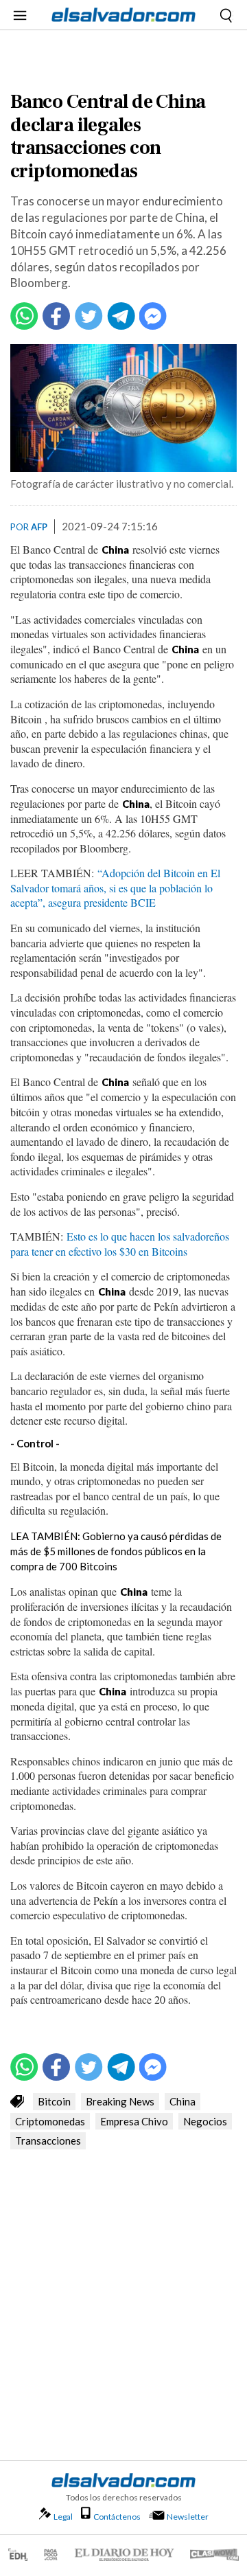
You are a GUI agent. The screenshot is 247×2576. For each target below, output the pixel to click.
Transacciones (48, 2140)
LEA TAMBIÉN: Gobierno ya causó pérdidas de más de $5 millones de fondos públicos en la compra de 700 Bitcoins (116, 1551)
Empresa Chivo (134, 2121)
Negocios (205, 2121)
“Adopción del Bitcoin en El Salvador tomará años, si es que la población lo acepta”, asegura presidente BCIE (115, 888)
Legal (63, 2517)
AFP (39, 527)
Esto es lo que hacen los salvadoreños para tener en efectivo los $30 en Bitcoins (120, 1244)
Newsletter (188, 2517)
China (183, 2101)
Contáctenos (117, 2517)
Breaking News (120, 2101)
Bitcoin (54, 2101)
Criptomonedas (50, 2121)
